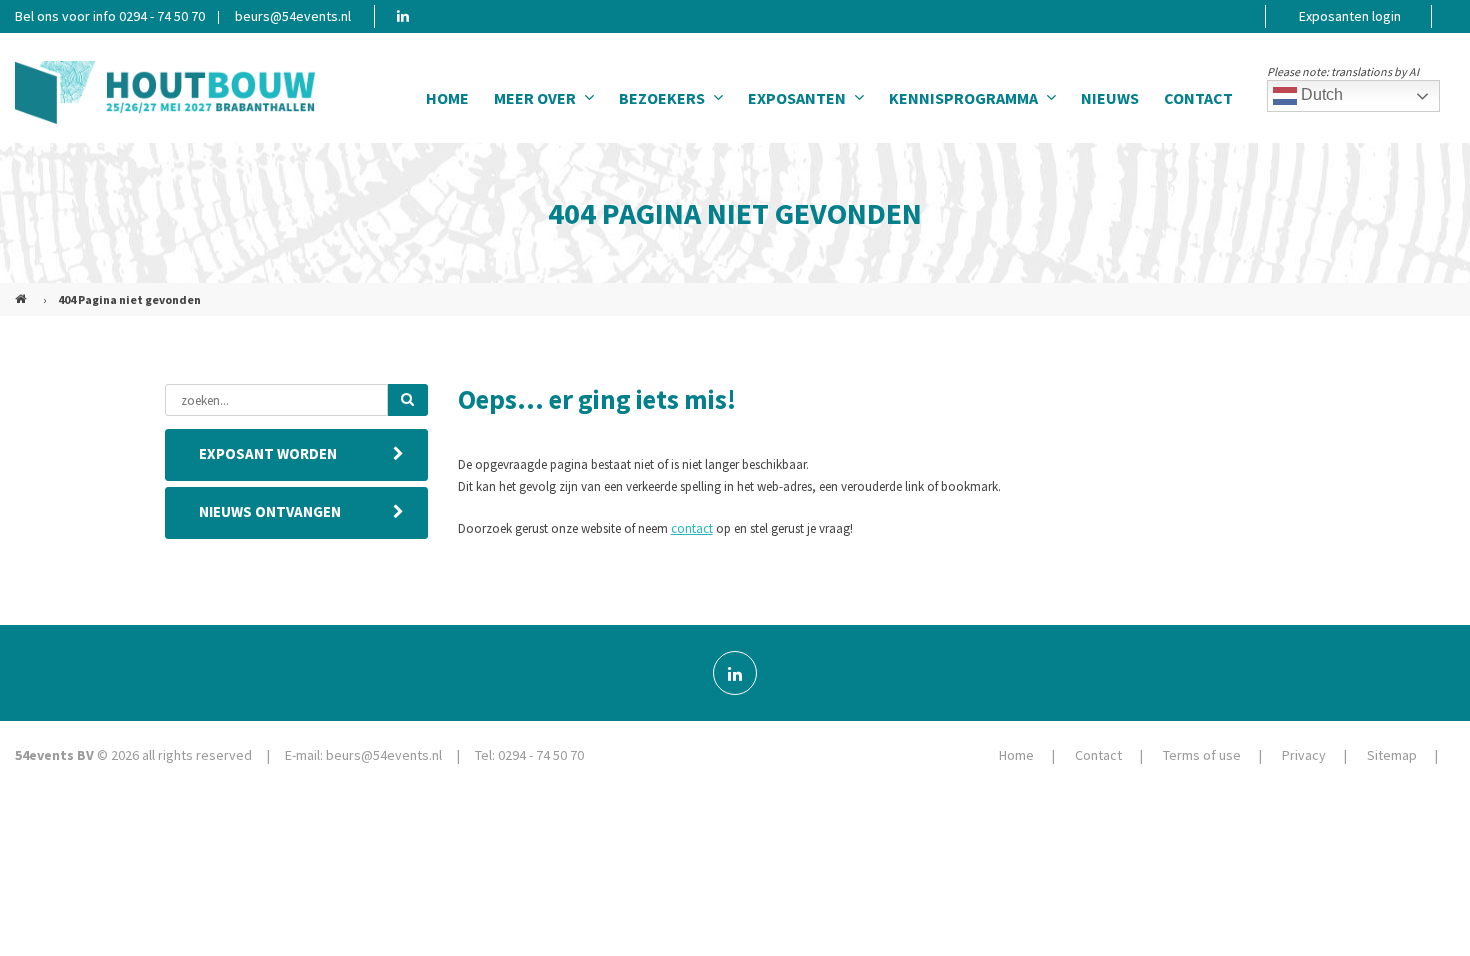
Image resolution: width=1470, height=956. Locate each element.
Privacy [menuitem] (1304, 755)
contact (692, 528)
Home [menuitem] (447, 98)
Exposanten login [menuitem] (1350, 16)
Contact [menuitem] (1198, 98)
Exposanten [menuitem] (797, 98)
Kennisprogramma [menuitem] (963, 98)
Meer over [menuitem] (535, 98)
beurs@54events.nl (293, 16)
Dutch (1320, 94)
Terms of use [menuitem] (1202, 755)
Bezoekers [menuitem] (662, 98)
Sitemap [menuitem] (1392, 755)
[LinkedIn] (735, 673)
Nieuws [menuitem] (1110, 98)
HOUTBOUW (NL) (23, 291)
